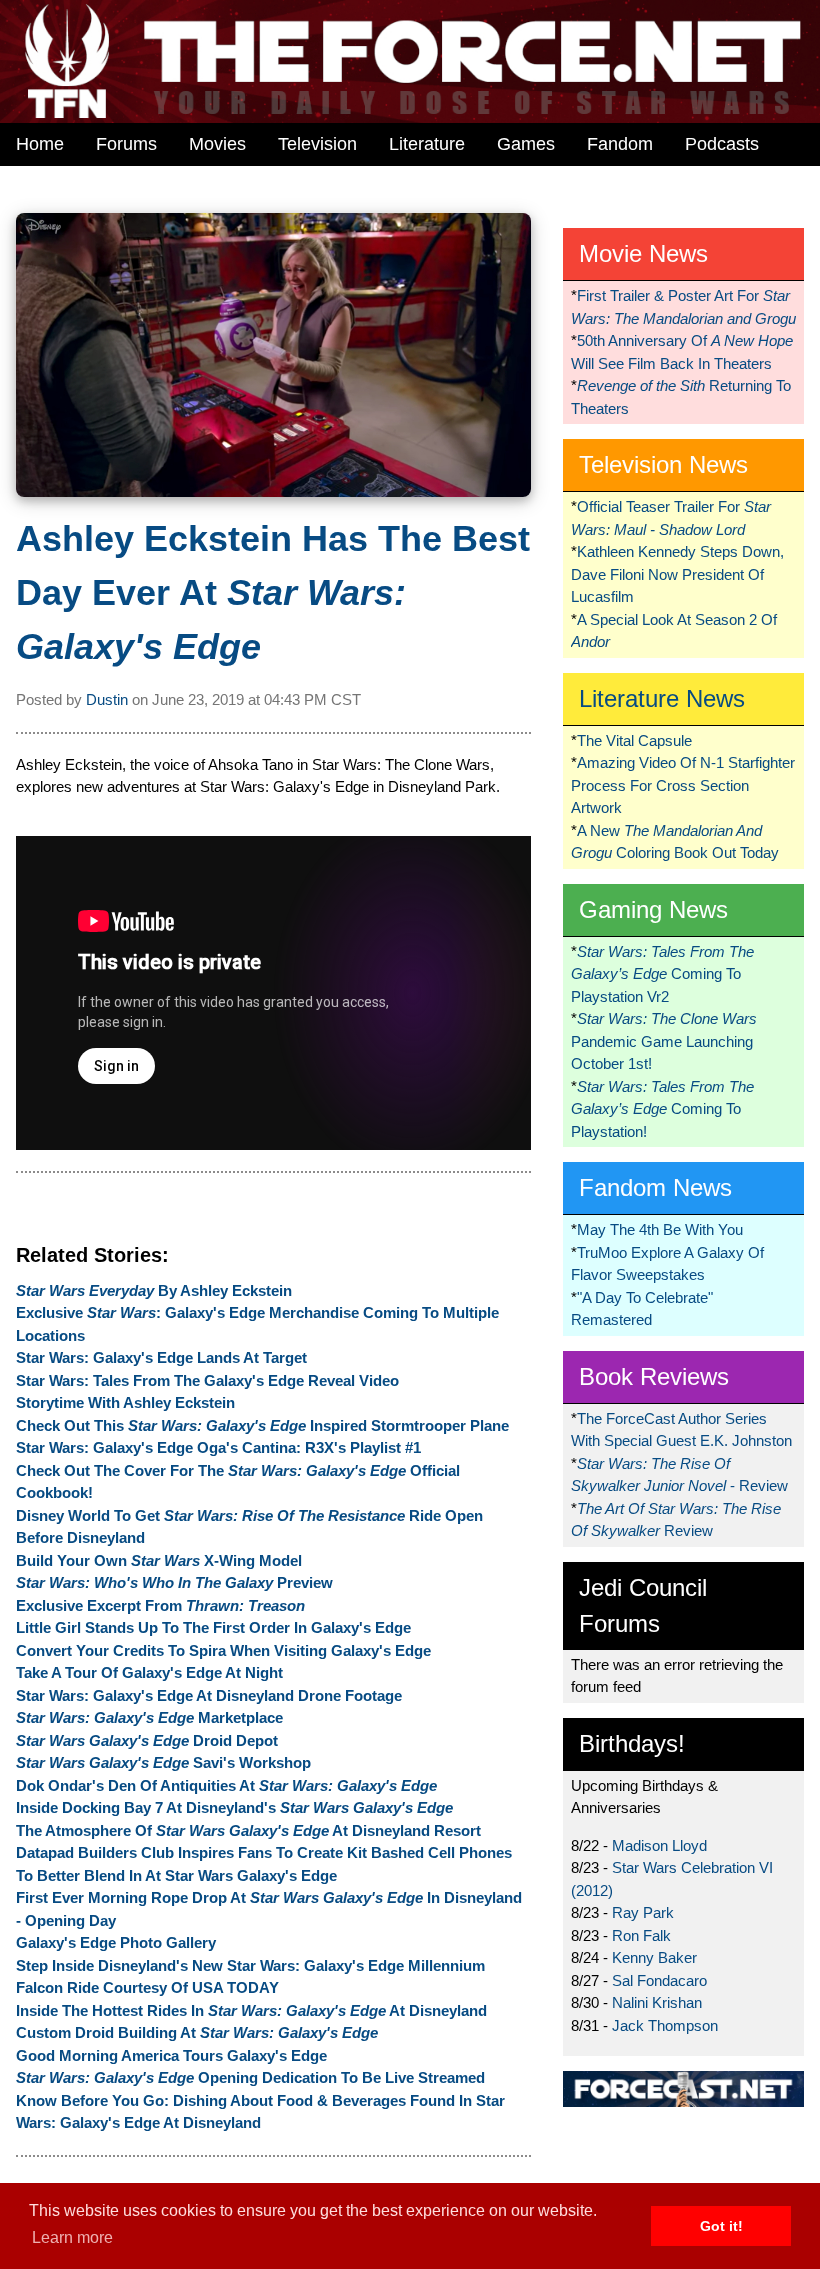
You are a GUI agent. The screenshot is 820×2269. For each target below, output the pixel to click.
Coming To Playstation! (662, 1109)
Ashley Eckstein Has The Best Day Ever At (273, 592)
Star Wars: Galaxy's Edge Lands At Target (161, 1357)
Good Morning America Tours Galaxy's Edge (171, 2055)
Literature (427, 144)
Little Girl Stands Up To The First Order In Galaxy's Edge (213, 1627)
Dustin (107, 699)
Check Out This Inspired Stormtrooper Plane (262, 1425)
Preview (174, 1582)
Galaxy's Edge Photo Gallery (116, 1942)
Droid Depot (147, 1740)
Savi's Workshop (163, 1762)
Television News (663, 464)
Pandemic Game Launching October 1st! (664, 1041)
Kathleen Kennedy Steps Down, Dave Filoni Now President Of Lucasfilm (677, 574)
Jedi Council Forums (643, 1605)
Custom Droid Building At (197, 2032)
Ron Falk (641, 1935)
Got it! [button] (721, 2226)
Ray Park (643, 1912)
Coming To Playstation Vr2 (662, 974)
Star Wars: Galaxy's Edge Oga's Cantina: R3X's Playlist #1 (218, 1447)
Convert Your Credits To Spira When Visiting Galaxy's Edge (223, 1650)
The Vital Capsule (634, 740)
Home (40, 144)
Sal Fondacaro (659, 1980)
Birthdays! (632, 1743)
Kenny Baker (654, 1957)
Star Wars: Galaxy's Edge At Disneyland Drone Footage (209, 1695)
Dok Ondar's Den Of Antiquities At (226, 1785)
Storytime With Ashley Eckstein (125, 1402)
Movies (217, 144)
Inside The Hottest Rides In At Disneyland (251, 2010)
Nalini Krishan (657, 2002)
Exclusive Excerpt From (160, 1605)
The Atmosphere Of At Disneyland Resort (248, 1830)
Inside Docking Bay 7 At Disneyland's (234, 1807)
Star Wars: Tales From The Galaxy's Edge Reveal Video (207, 1380)
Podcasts (722, 144)
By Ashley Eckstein (154, 1290)
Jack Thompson (665, 2025)
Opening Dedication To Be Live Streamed (250, 2077)
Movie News (643, 253)
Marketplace (149, 1717)
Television (317, 144)
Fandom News (655, 1187)
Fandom (620, 144)
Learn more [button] (72, 2237)
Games (526, 144)
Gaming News (653, 909)
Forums (126, 144)
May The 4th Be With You (660, 1229)
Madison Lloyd (659, 1845)
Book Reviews (654, 1376)
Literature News (662, 698)
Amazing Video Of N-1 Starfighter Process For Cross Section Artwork (683, 785)
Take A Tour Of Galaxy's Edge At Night (149, 1672)
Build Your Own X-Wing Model (159, 1560)
